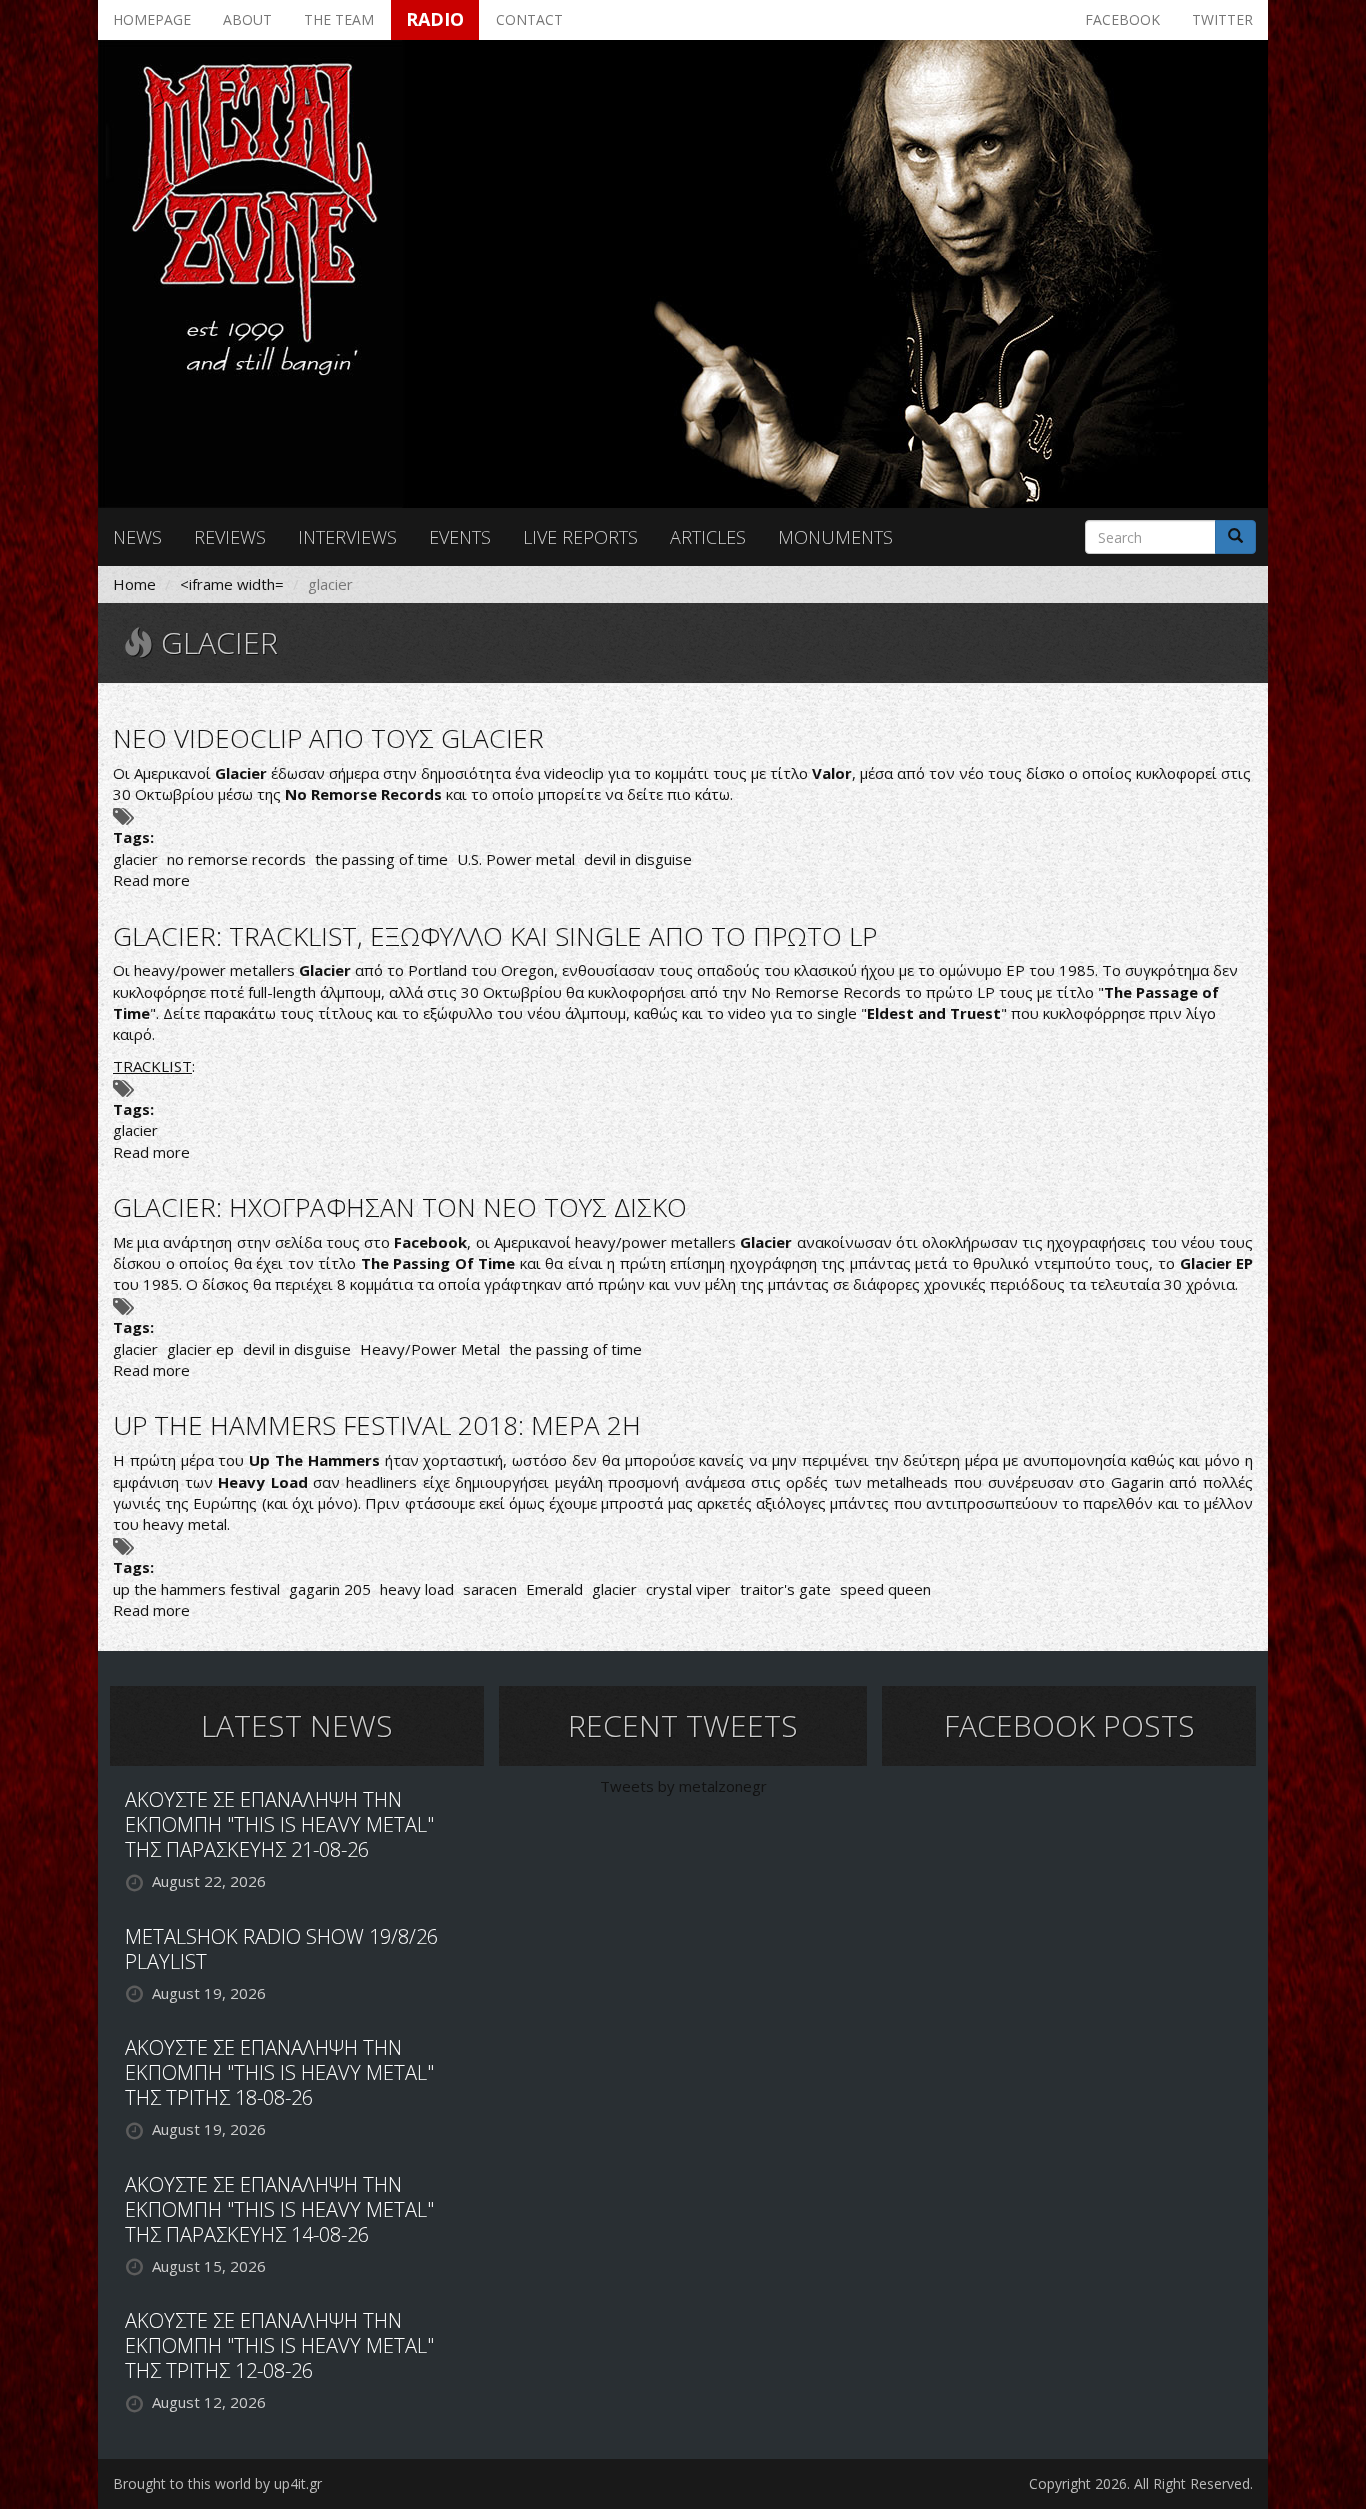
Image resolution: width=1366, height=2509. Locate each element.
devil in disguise (638, 859)
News (137, 537)
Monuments (835, 537)
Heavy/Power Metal (430, 1349)
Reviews (230, 537)
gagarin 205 (330, 1589)
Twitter (1222, 19)
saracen (490, 1589)
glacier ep (200, 1349)
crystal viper (688, 1589)
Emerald (554, 1589)
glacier (135, 859)
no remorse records (236, 859)
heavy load (417, 1589)
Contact (529, 19)
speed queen (885, 1589)
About (247, 19)
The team (339, 19)
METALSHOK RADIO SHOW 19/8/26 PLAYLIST (281, 1949)
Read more (151, 880)
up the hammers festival (196, 1589)
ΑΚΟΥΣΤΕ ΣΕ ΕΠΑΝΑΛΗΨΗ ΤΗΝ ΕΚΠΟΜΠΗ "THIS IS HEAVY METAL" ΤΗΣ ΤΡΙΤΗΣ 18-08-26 (279, 2072)
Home (134, 584)
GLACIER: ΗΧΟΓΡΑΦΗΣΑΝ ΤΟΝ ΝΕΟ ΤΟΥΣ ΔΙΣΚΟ (400, 1207)
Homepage (152, 19)
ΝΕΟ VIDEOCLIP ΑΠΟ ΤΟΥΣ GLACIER (328, 738)
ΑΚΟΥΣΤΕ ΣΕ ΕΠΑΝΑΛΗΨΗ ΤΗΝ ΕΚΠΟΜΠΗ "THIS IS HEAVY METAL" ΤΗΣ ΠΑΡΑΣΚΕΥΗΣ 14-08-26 (279, 2209)
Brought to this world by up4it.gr (217, 2483)
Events (460, 537)
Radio (435, 19)
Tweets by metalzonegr (683, 1786)
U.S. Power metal (516, 859)
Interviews (347, 537)
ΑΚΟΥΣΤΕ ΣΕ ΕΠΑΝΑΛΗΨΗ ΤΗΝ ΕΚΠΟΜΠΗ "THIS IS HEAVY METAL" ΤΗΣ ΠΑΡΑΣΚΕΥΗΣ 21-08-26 (279, 1824)
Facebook (1122, 19)
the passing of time (381, 859)
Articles (708, 537)
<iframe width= (232, 584)
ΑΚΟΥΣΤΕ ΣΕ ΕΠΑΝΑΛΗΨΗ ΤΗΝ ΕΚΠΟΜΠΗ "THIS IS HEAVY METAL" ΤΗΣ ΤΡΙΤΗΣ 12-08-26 (279, 2345)
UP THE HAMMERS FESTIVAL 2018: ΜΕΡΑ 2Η (377, 1425)
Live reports (580, 537)
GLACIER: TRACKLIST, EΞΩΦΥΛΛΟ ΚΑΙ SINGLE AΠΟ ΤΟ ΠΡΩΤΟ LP (495, 936)
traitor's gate (785, 1589)
